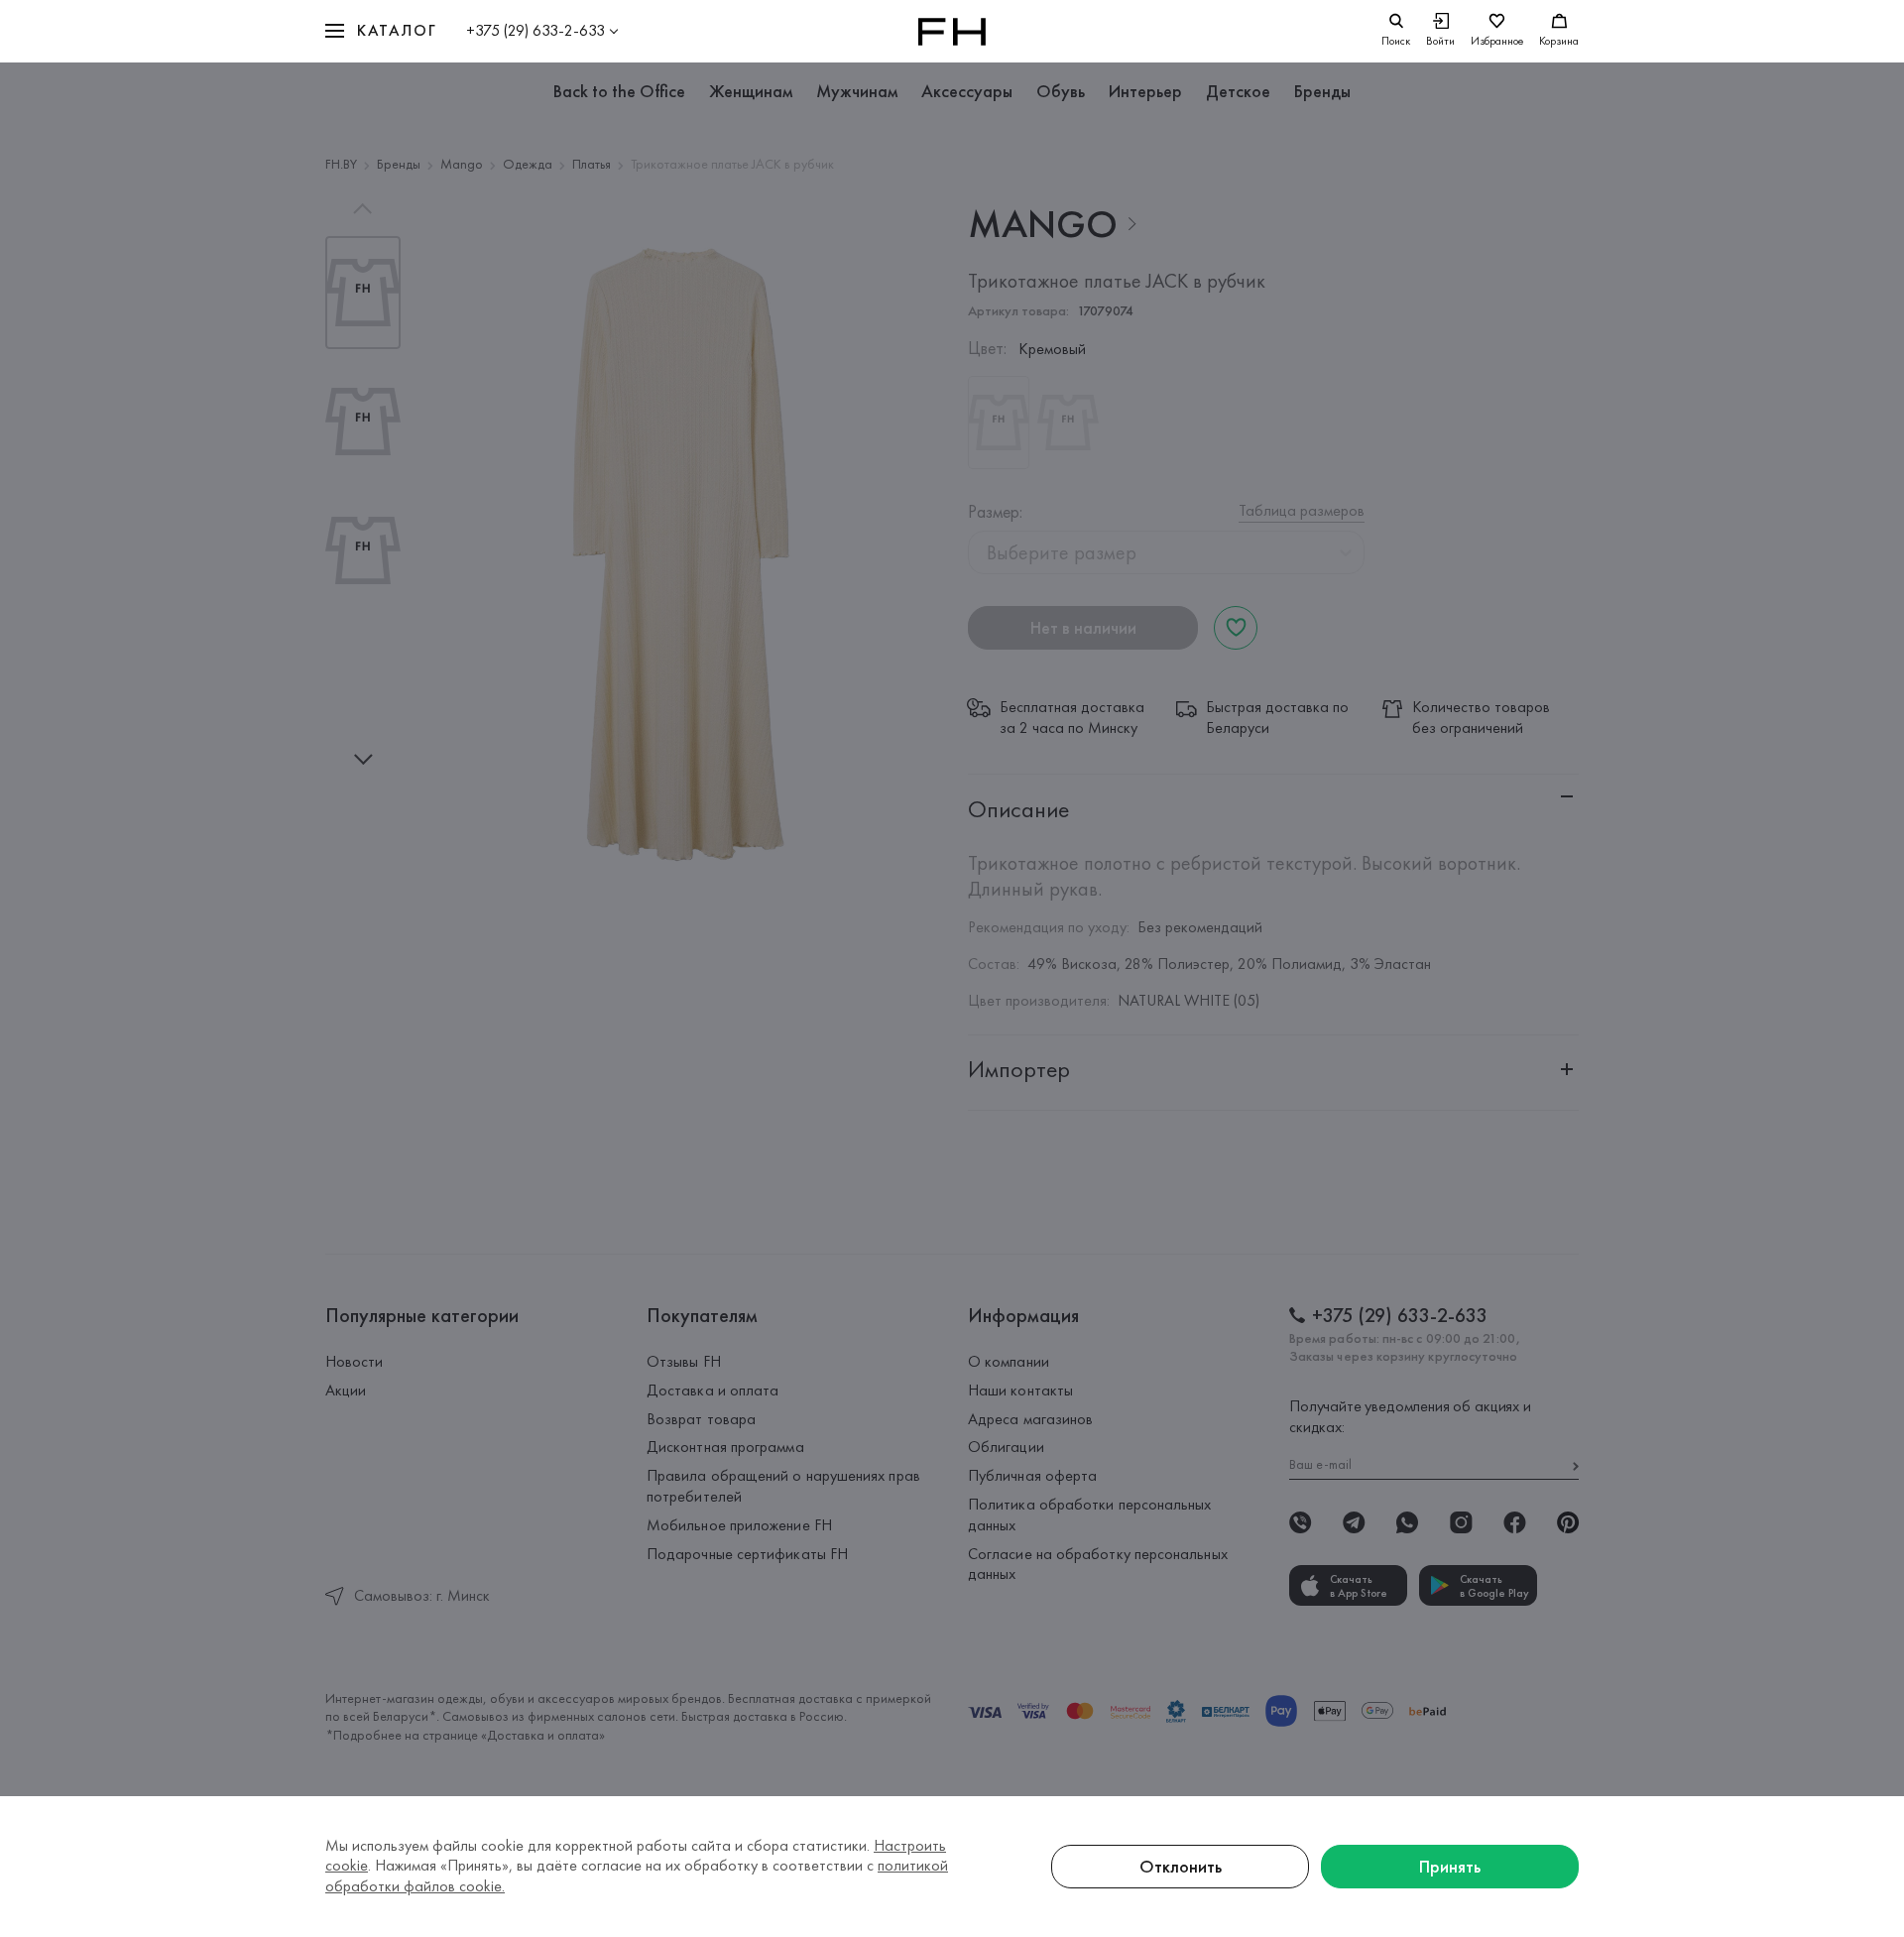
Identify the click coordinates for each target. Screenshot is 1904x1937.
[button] (381, 31)
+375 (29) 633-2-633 (535, 30)
